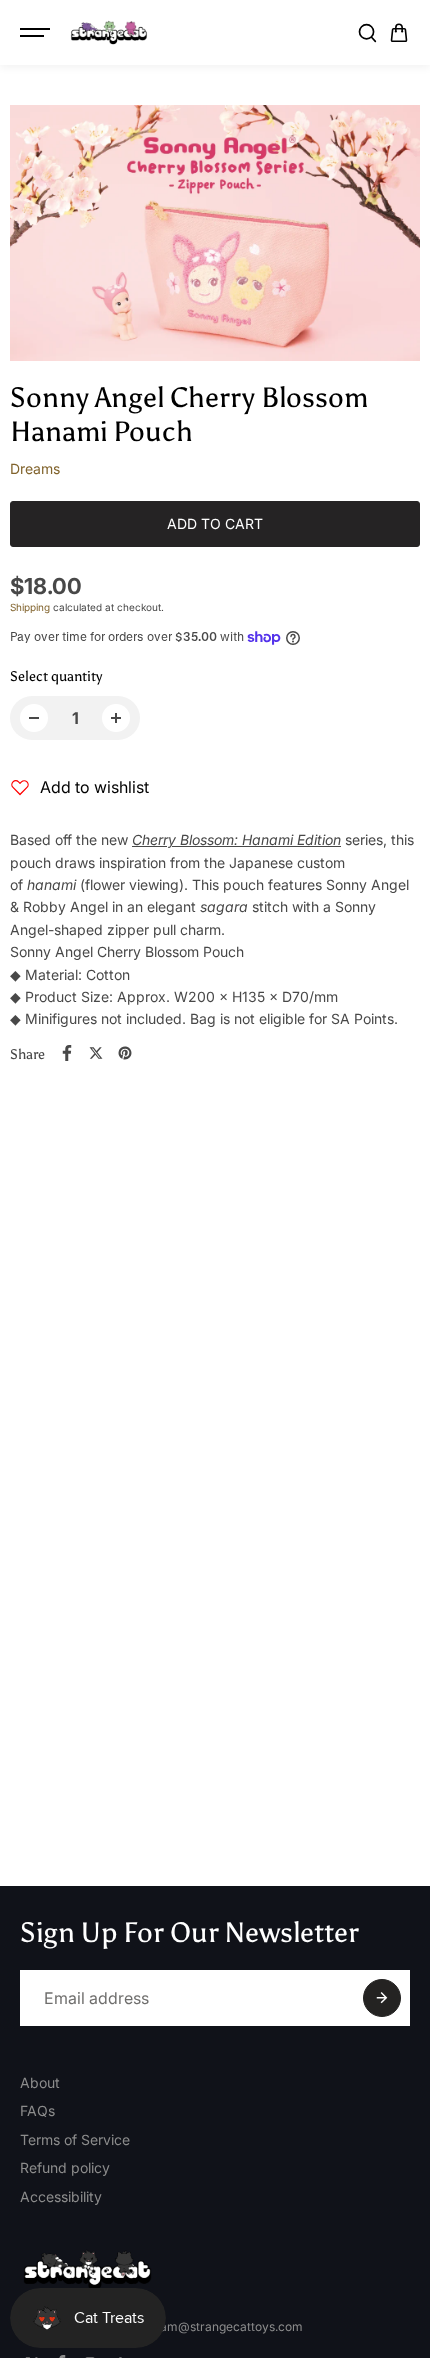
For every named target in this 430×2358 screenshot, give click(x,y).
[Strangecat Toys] (109, 33)
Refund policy (65, 2167)
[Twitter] (96, 1053)
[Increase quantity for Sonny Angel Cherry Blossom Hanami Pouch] (116, 718)
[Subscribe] (382, 1998)
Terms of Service (75, 2139)
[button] (399, 33)
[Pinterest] (125, 1053)
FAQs (37, 2110)
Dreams (35, 468)
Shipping (30, 607)
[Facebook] (67, 1053)
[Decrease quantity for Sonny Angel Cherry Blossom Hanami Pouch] (34, 718)
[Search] (367, 33)
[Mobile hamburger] (37, 33)
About (40, 2082)
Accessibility (61, 2196)
